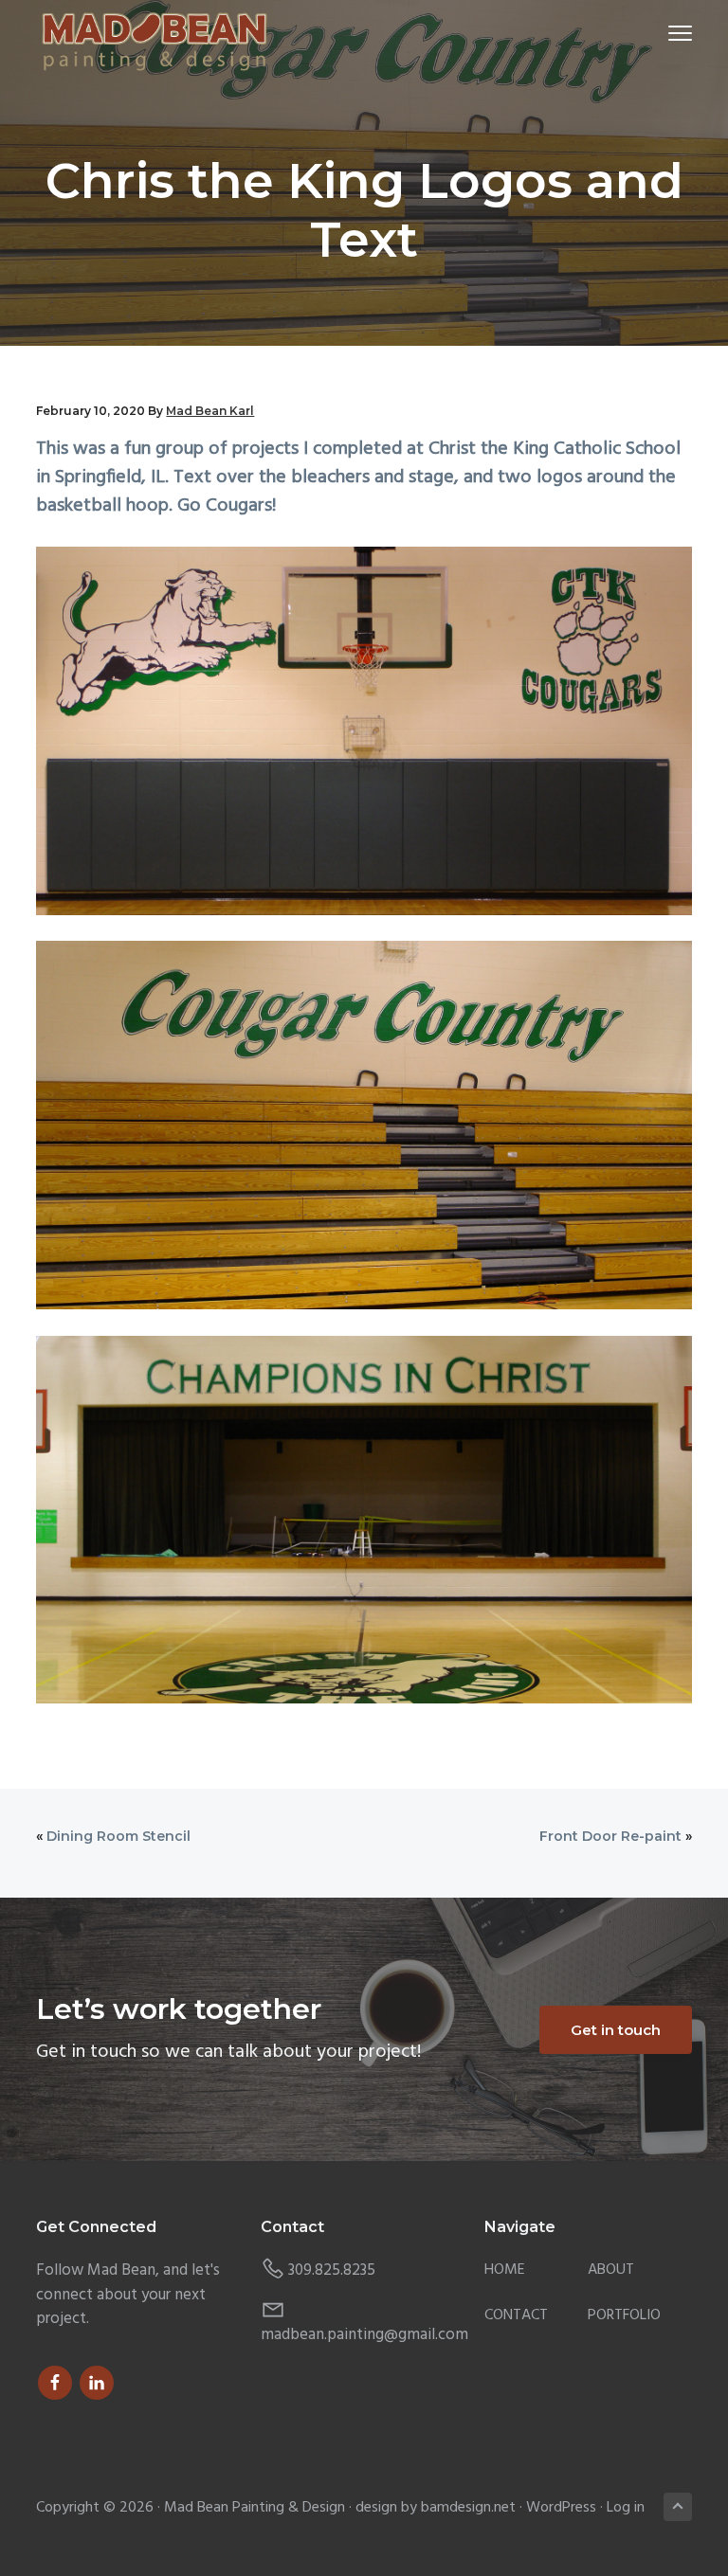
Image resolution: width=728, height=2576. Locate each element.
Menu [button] (658, 33)
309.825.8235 (332, 2270)
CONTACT (516, 2316)
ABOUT (611, 2270)
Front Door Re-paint (610, 1836)
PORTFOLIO (624, 2316)
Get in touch (616, 2030)
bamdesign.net (468, 2508)
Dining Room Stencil (118, 1836)
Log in (626, 2508)
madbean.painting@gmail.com (364, 2335)
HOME (505, 2270)
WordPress (561, 2508)
